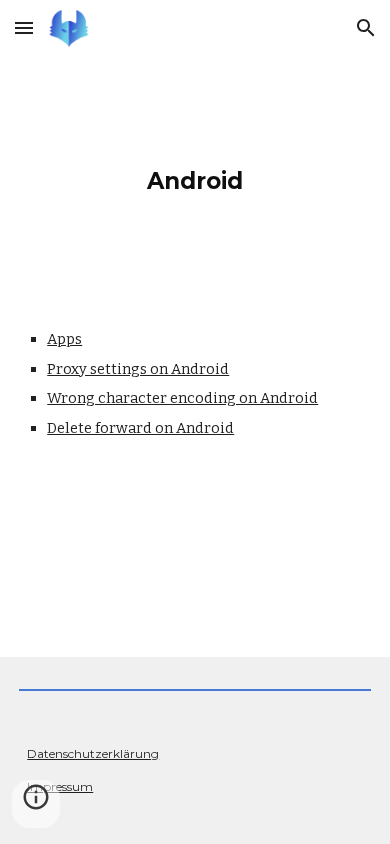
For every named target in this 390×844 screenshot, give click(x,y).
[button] (24, 27)
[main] (195, 176)
